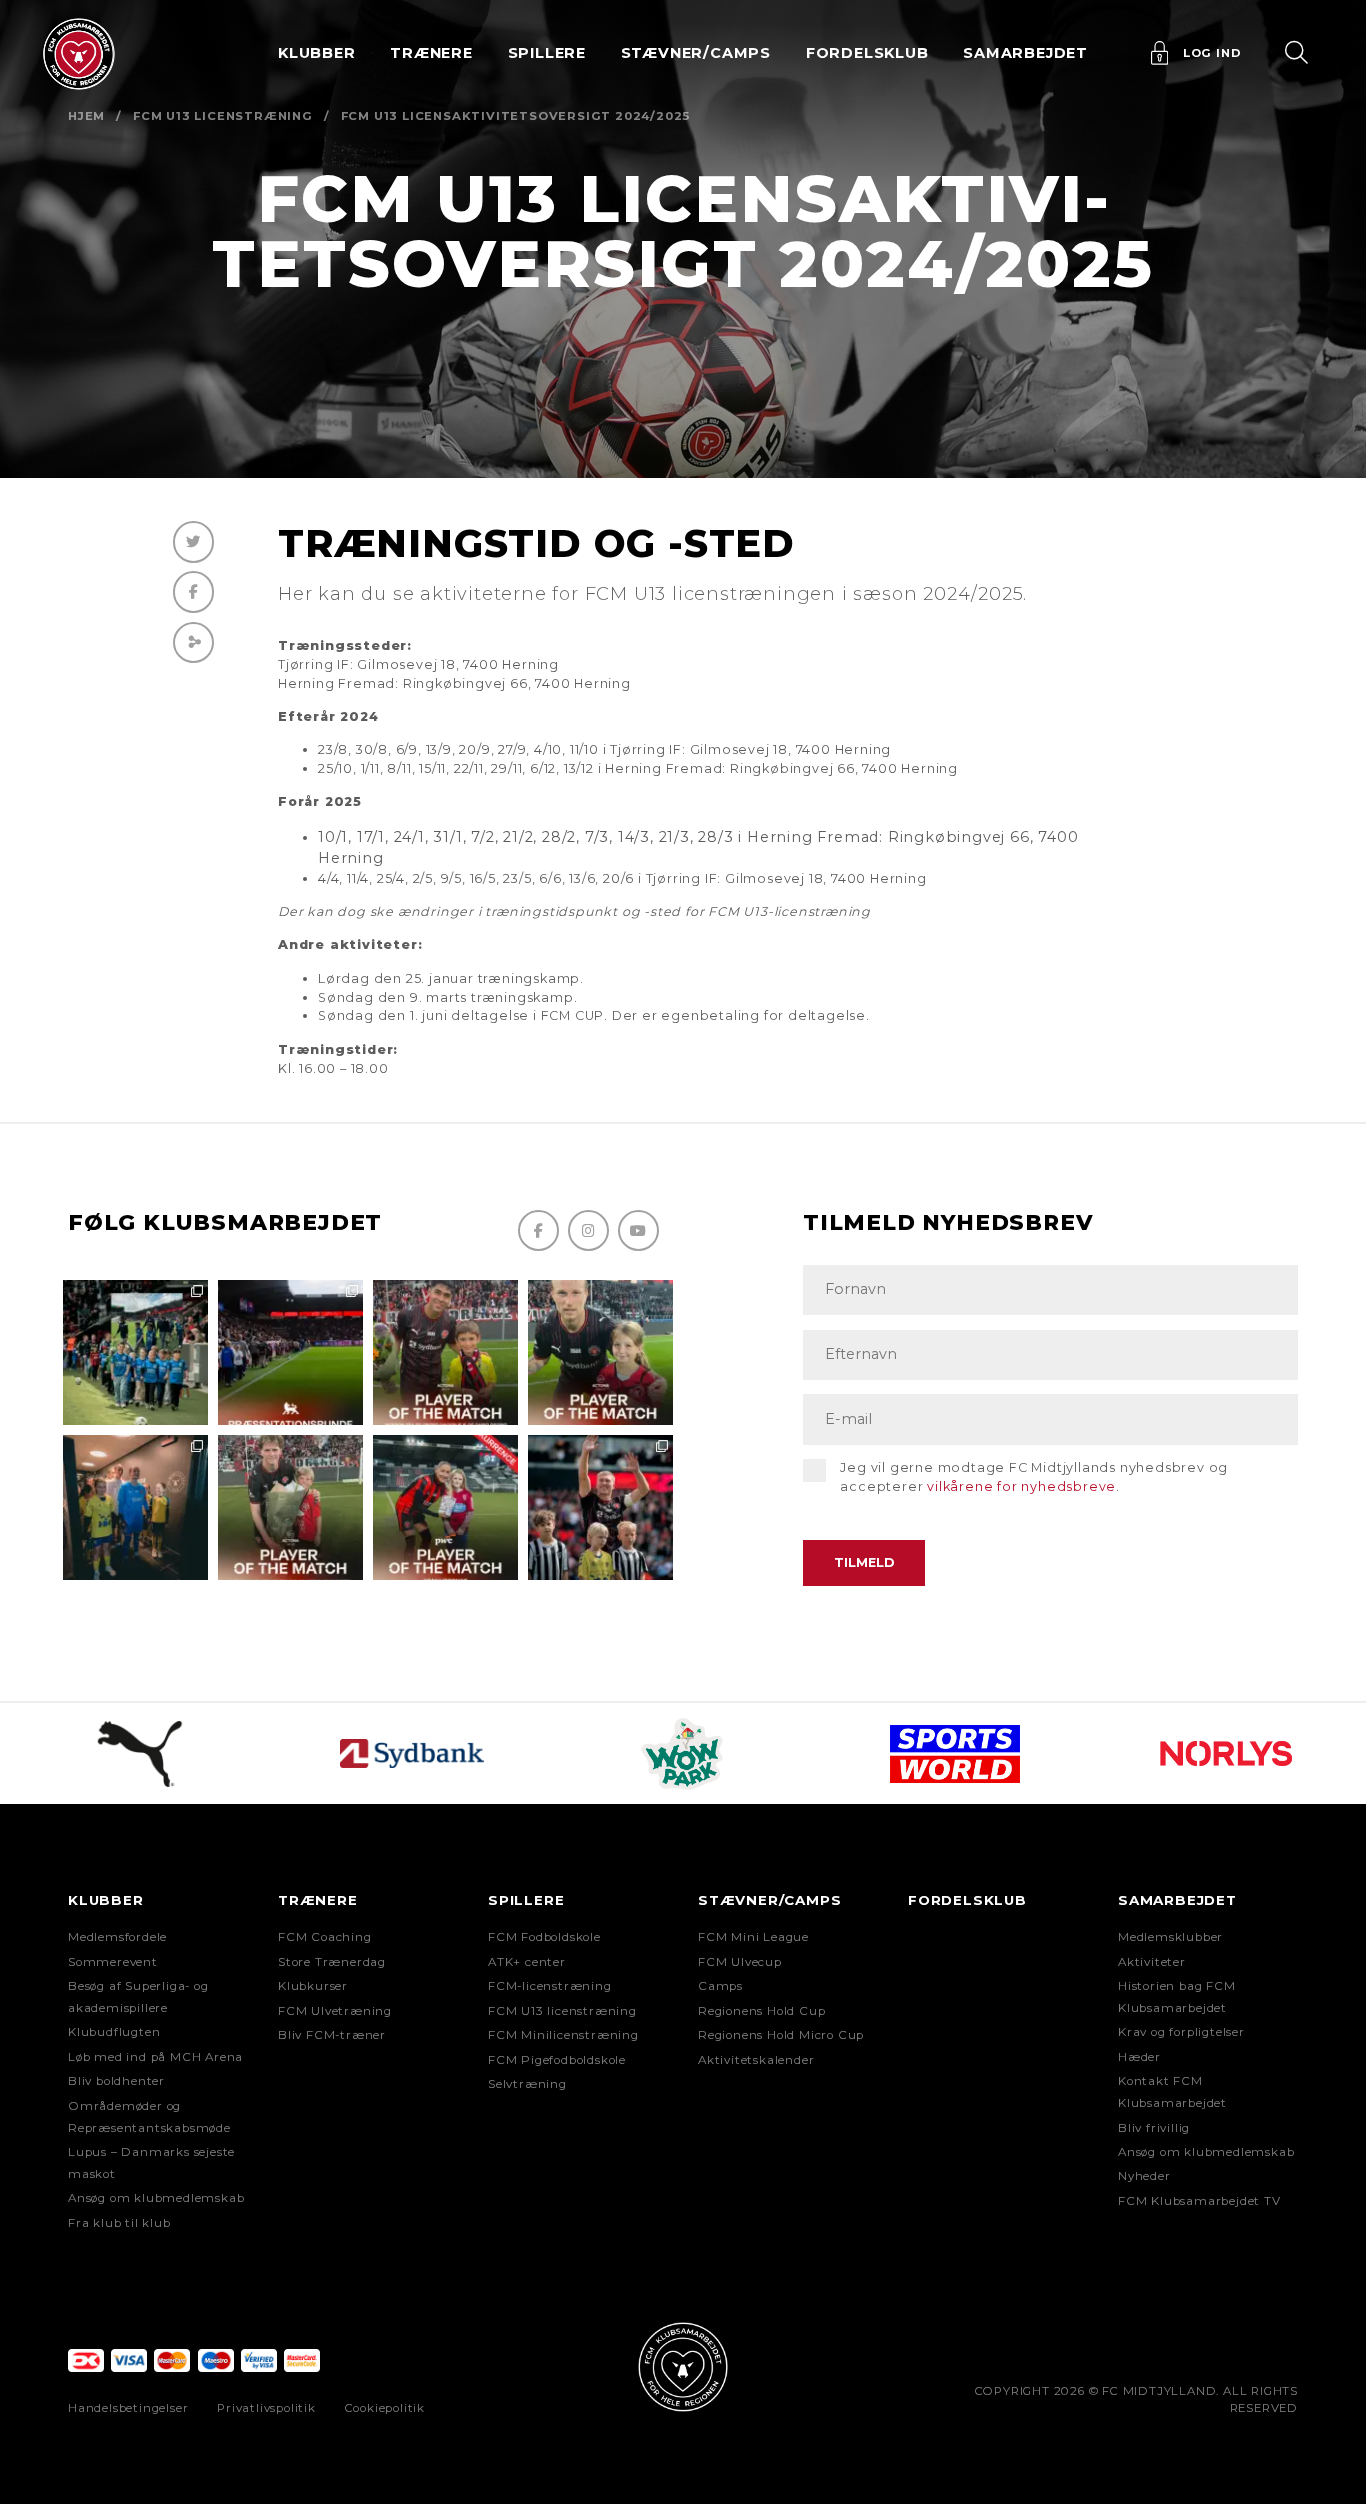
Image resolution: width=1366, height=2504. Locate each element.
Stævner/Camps (696, 53)
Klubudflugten (114, 2032)
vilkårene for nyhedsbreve (1021, 1486)
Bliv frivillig (1154, 2128)
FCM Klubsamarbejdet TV (1199, 2201)
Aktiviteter (1152, 1962)
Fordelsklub (867, 53)
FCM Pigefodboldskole (557, 2060)
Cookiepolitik (385, 2408)
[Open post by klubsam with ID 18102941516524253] (445, 1507)
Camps (720, 1986)
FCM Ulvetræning (335, 2011)
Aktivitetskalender (756, 2060)
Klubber (106, 1900)
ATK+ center (527, 1962)
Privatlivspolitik (266, 2408)
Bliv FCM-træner (332, 2035)
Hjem (86, 116)
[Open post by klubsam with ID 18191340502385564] (600, 1352)
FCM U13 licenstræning (223, 116)
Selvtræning (527, 2084)
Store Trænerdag (332, 1962)
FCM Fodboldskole (544, 1937)
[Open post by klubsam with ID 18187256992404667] (135, 1352)
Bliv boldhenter (116, 2081)
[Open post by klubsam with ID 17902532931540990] (135, 1507)
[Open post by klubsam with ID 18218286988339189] (290, 1352)
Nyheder (1144, 2176)
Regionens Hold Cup (761, 2011)
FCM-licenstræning (550, 1986)
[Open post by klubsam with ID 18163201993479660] (445, 1352)
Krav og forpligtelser (1181, 2032)
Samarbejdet (1177, 1900)
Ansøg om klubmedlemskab (156, 2198)
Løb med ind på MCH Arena (155, 2057)
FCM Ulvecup (740, 1962)
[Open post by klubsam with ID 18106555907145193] (290, 1507)
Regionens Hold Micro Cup (781, 2035)
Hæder (1139, 2057)
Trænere (318, 1900)
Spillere (526, 1900)
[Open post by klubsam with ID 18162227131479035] (600, 1507)
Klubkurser (313, 1986)
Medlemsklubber (1170, 1937)
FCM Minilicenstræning (563, 2035)
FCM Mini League (753, 1937)
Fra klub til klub (119, 2223)
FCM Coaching (325, 1937)
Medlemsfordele (117, 1937)
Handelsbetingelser (128, 2408)
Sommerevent (113, 1962)
